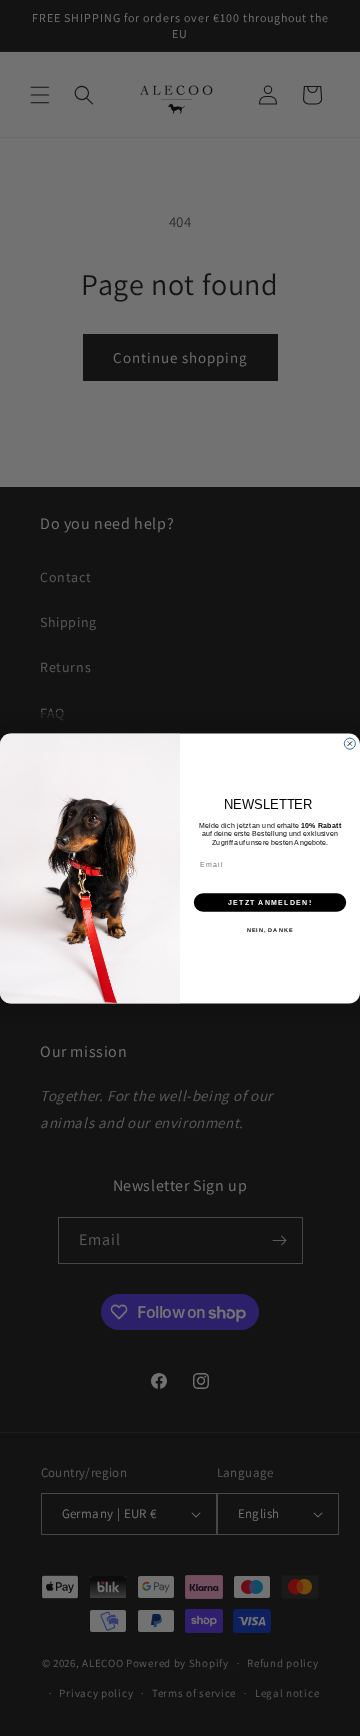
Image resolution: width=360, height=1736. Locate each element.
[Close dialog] (349, 743)
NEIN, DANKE (270, 929)
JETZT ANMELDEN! (270, 902)
